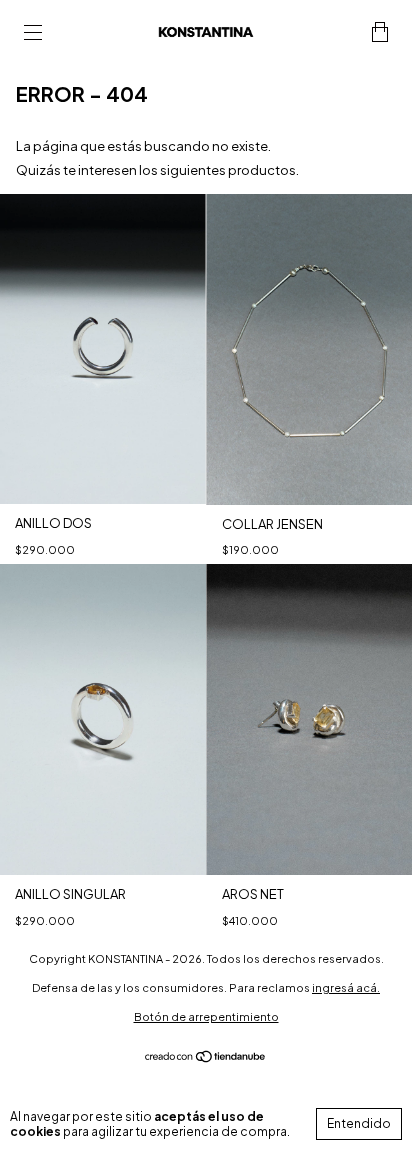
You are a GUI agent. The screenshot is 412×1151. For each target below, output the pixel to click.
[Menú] (32, 32)
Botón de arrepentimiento (206, 1016)
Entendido (359, 1123)
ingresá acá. (346, 987)
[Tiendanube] (206, 1059)
